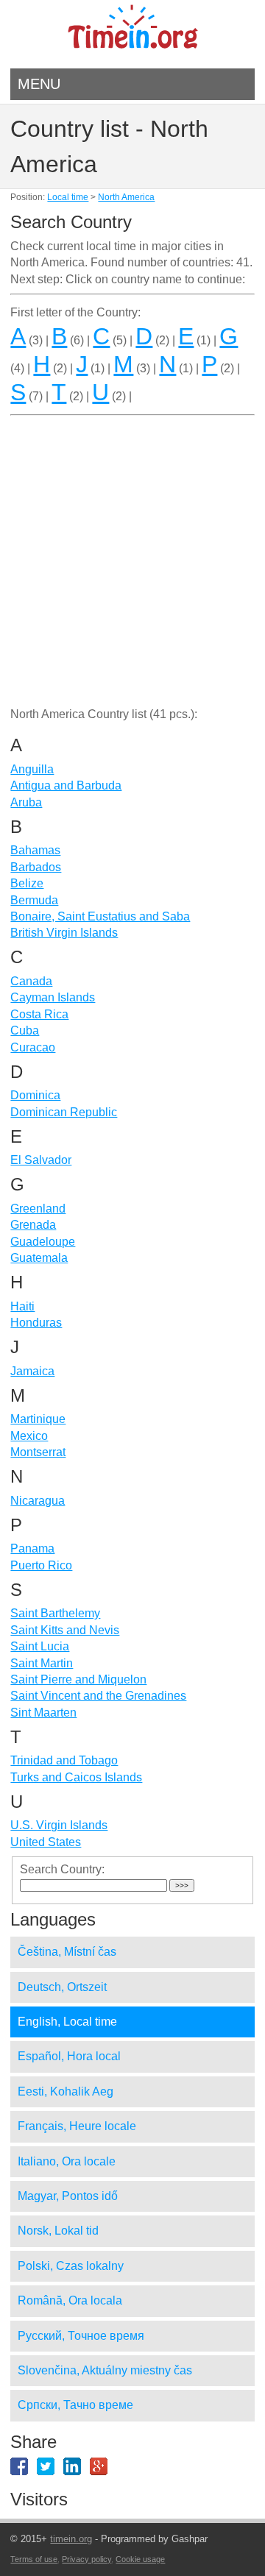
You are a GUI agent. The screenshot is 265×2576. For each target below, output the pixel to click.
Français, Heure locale (77, 2126)
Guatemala (39, 1258)
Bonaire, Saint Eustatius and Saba (100, 916)
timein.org (71, 2539)
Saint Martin (42, 1663)
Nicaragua (38, 1501)
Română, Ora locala (70, 2300)
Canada (31, 981)
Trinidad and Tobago (64, 1760)
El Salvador (41, 1160)
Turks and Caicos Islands (76, 1777)
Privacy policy (86, 2559)
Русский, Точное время (81, 2336)
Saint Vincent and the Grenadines (98, 1696)
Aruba (26, 802)
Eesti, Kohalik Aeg (66, 2091)
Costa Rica (39, 1014)
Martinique (38, 1419)
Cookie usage (140, 2559)
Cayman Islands (53, 997)
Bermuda (34, 900)
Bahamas (35, 850)
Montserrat (38, 1452)
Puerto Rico (41, 1565)
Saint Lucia (40, 1646)
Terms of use (34, 2559)
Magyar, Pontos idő (68, 2196)
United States (46, 1842)
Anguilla (32, 769)
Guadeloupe (43, 1242)
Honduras (36, 1323)
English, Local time (67, 2022)
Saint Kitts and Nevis (65, 1630)
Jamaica (32, 1371)
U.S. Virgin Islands (59, 1825)
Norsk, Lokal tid (58, 2231)
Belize (27, 883)
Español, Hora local (69, 2056)
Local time (68, 197)
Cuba (25, 1030)
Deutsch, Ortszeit (62, 1987)
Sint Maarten (43, 1713)
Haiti (22, 1306)
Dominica (35, 1095)
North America (126, 197)
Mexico (29, 1436)
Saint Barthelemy (55, 1613)
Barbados (36, 867)
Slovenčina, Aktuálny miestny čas (105, 2370)
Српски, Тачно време (75, 2405)
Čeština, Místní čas (67, 1952)
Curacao (33, 1047)
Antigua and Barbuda (66, 785)
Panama (32, 1548)
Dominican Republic (64, 1112)
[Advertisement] (132, 570)
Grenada (33, 1225)
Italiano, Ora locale (67, 2161)
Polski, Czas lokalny (71, 2266)
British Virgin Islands (64, 933)
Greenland (38, 1209)
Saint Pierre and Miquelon (78, 1679)
